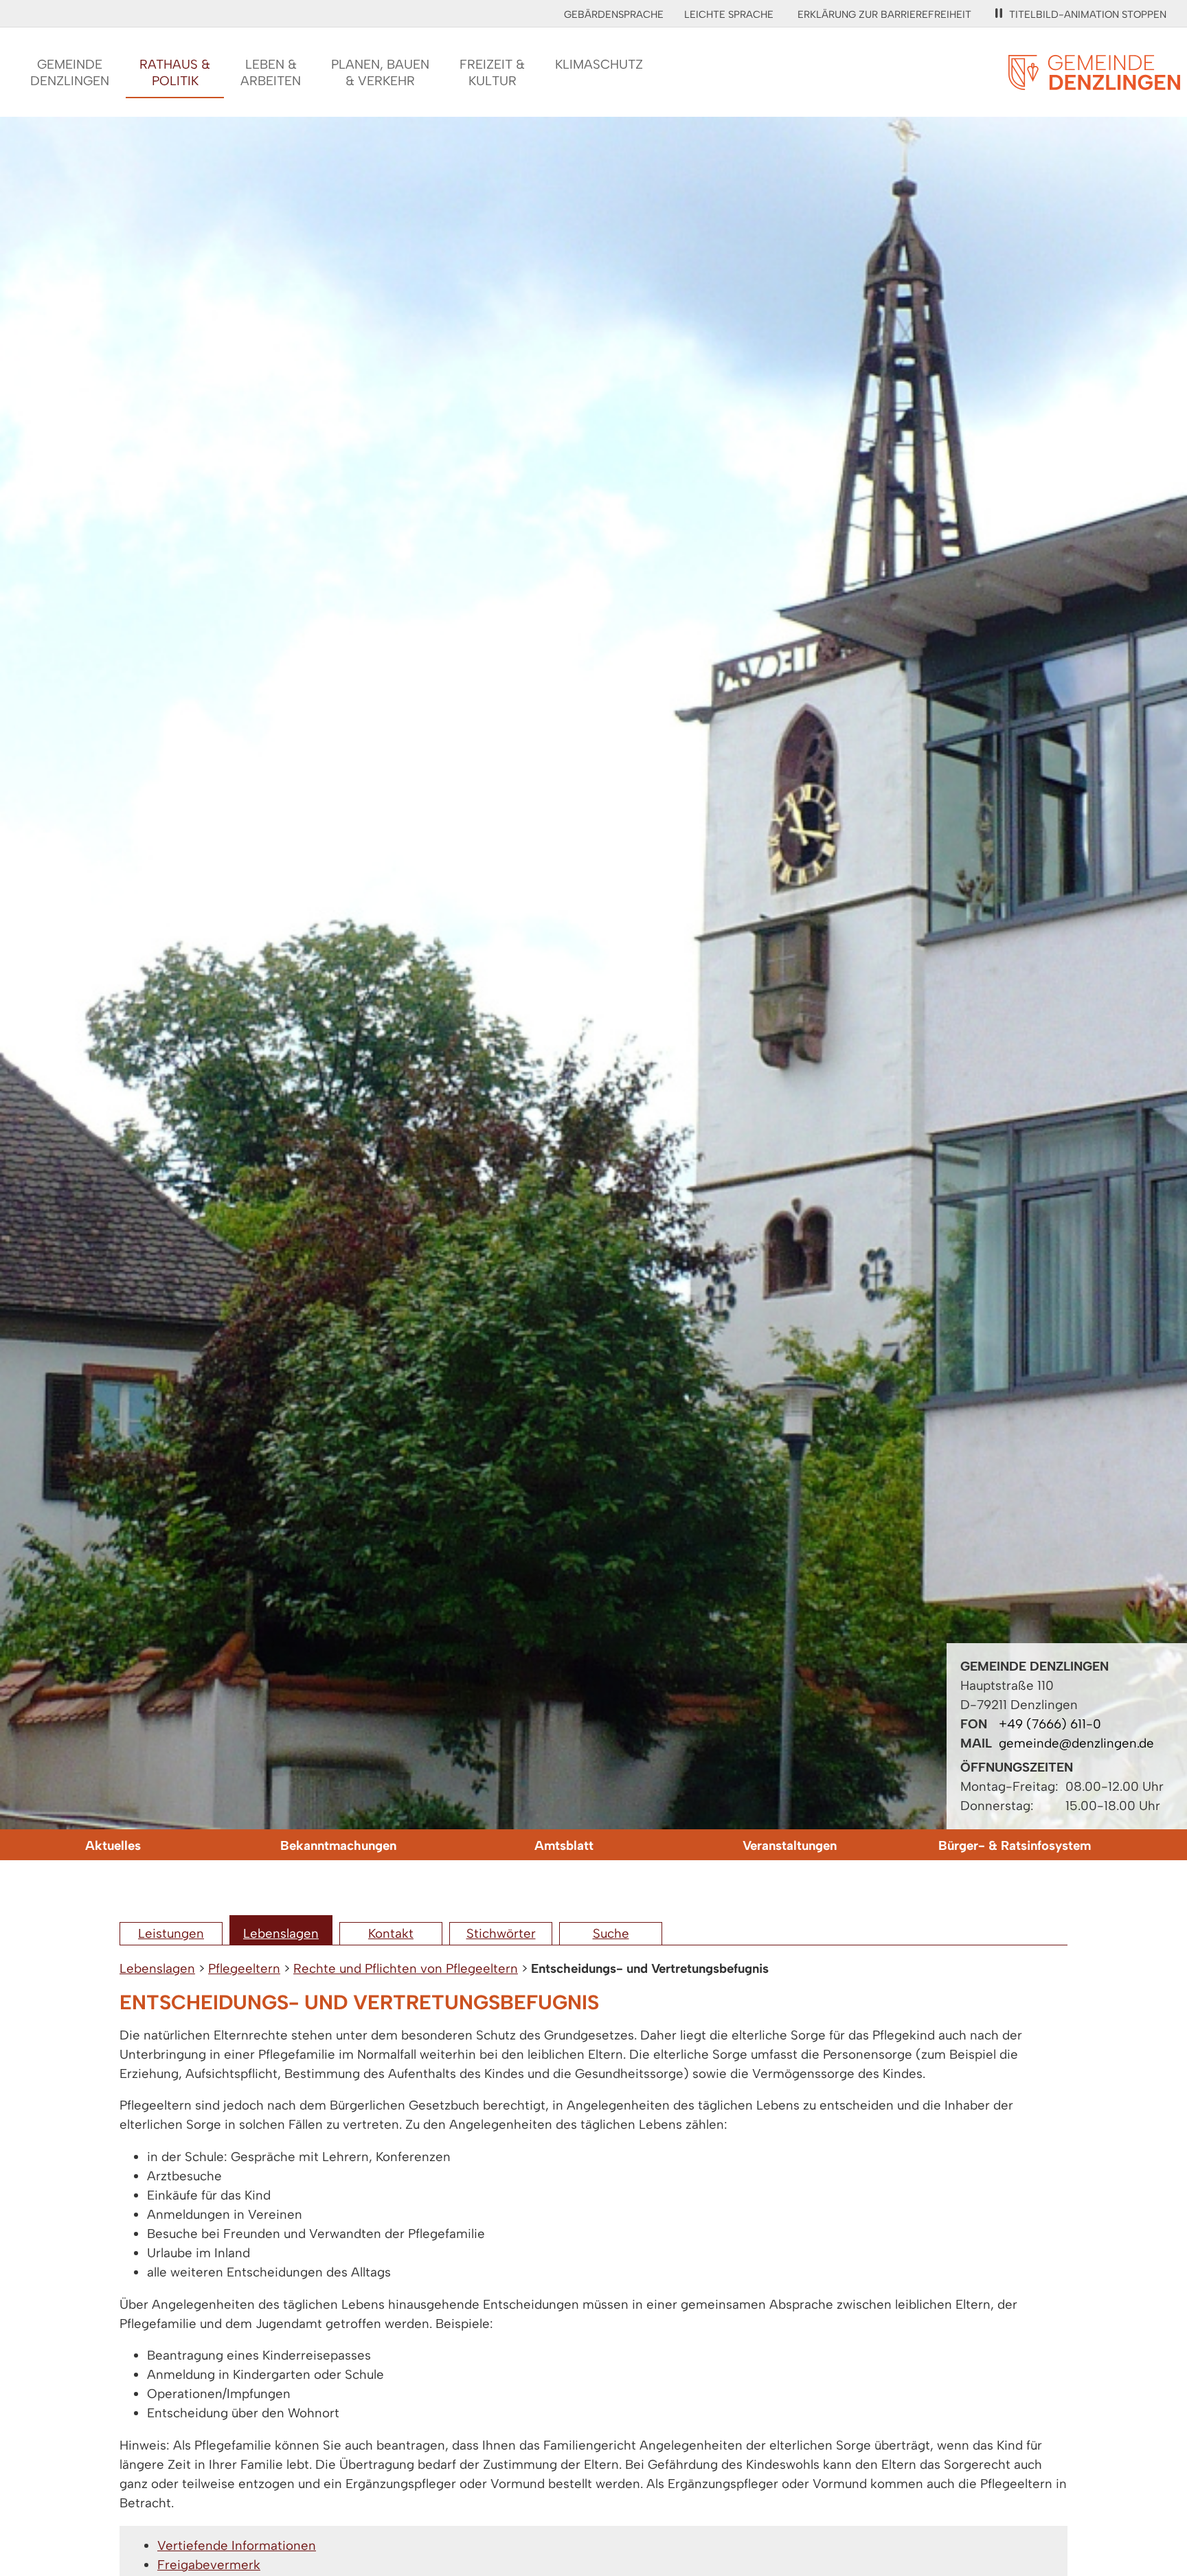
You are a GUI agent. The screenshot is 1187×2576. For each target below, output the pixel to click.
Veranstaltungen (790, 1845)
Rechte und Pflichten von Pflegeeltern (406, 1968)
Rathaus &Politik (175, 72)
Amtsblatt (564, 1845)
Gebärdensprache (614, 14)
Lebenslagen (281, 1933)
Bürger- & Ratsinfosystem (1015, 1845)
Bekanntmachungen (338, 1845)
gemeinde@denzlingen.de (1076, 1743)
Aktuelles (113, 1845)
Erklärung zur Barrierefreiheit (884, 14)
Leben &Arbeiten (271, 72)
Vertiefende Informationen (237, 2545)
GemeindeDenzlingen (70, 72)
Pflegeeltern (244, 1968)
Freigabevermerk (209, 2565)
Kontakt (391, 1933)
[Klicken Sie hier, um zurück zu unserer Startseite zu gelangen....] (1094, 82)
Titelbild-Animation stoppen (1088, 14)
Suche (611, 1933)
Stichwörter (501, 1933)
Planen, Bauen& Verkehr (380, 72)
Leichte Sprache (729, 14)
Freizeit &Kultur (492, 72)
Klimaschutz (599, 64)
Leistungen (171, 1933)
